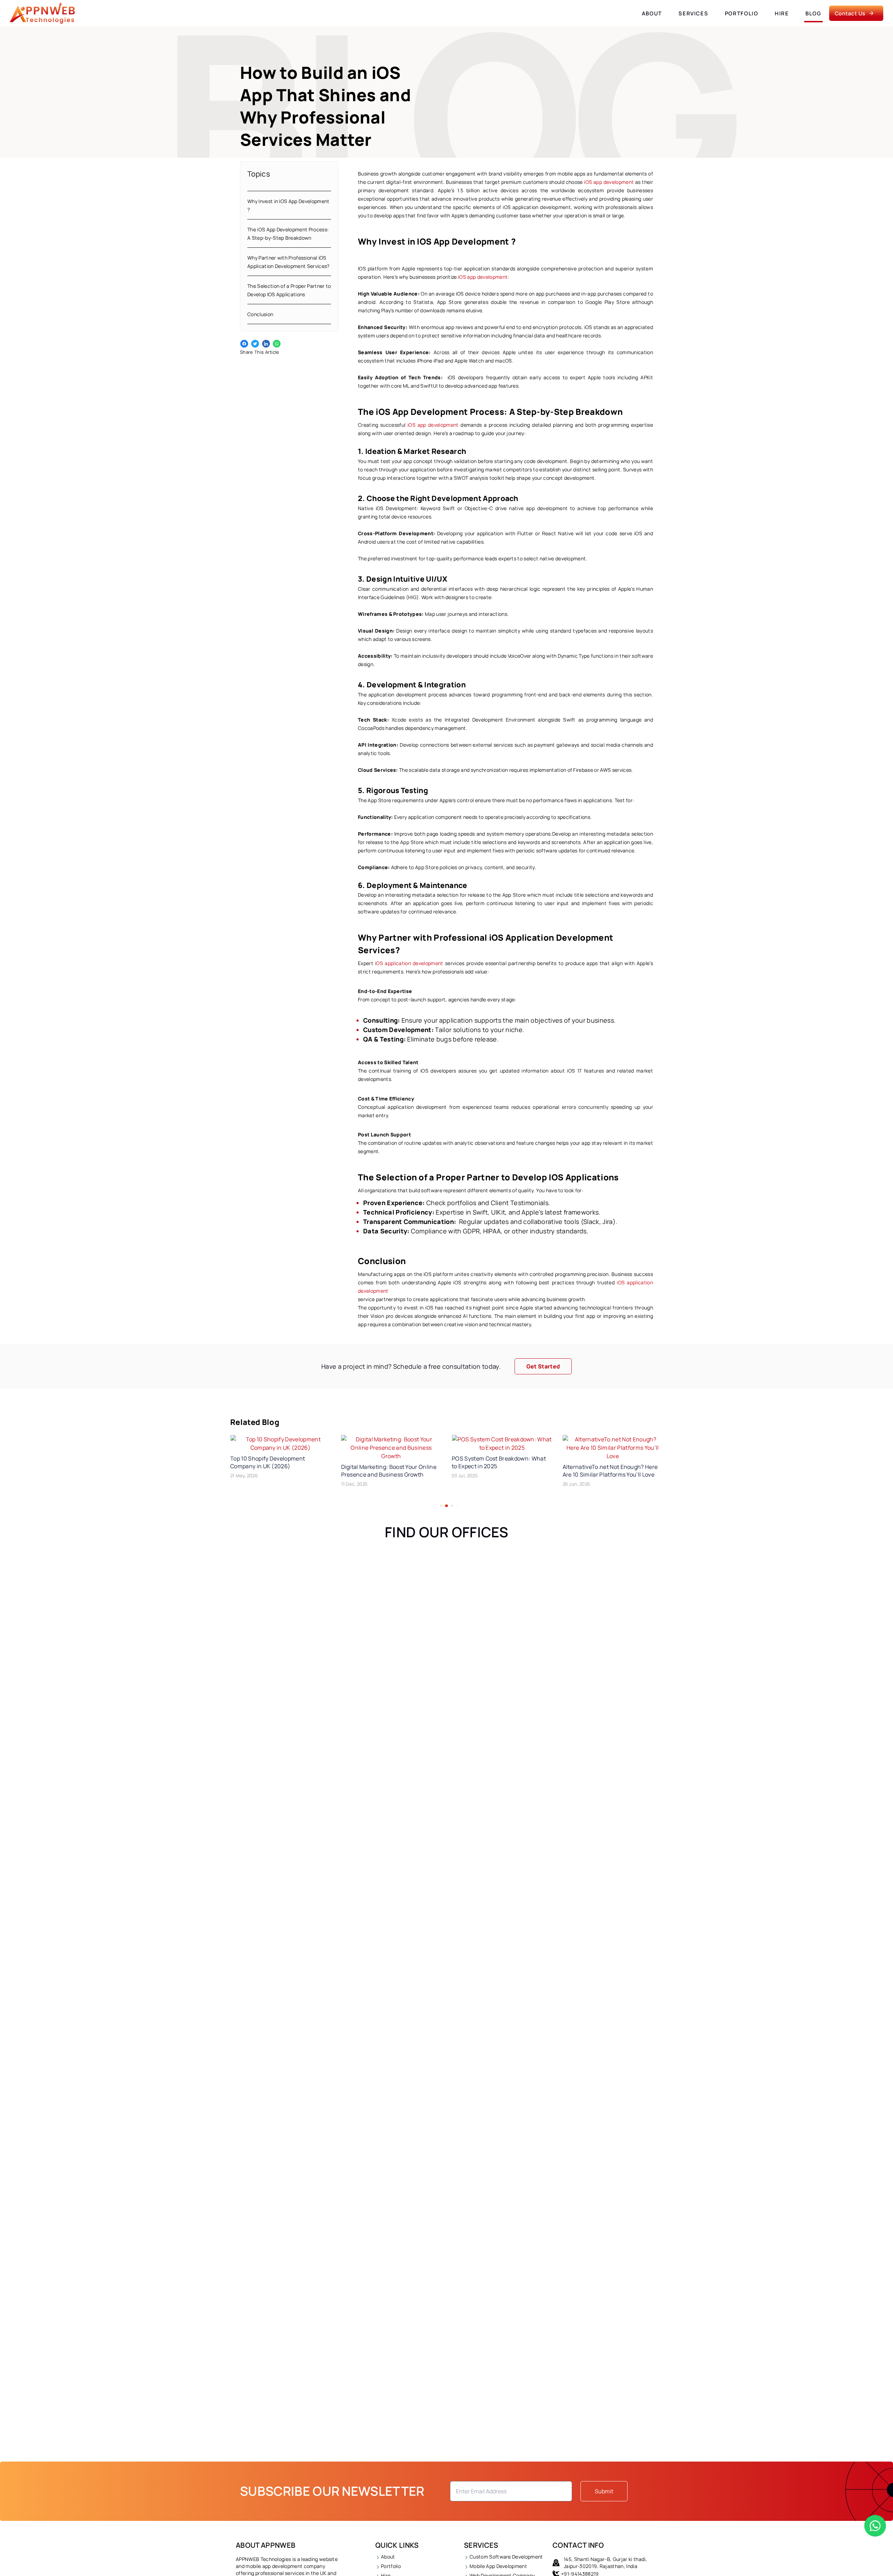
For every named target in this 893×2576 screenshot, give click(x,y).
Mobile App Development (498, 2566)
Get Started (543, 1366)
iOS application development (408, 963)
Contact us (850, 13)
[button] (436, 1506)
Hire (782, 13)
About (652, 13)
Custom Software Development (506, 2557)
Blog (813, 13)
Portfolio (742, 13)
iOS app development (609, 182)
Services (693, 13)
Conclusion (260, 314)
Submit (604, 2491)
